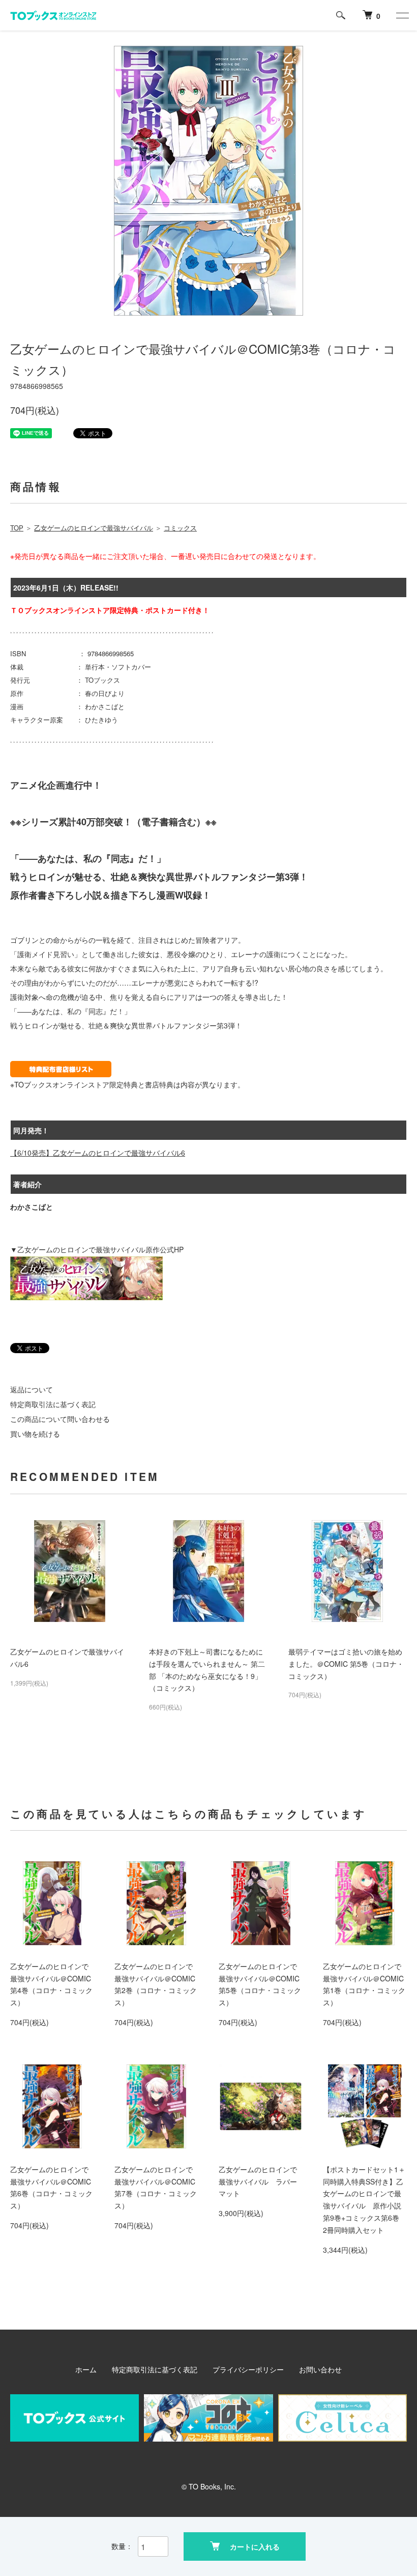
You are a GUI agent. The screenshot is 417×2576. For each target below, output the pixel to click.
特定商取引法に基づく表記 (53, 1404)
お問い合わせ (320, 2369)
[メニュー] (402, 15)
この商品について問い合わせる (60, 1419)
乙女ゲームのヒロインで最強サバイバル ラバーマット (258, 2181)
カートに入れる (255, 2546)
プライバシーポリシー (248, 2369)
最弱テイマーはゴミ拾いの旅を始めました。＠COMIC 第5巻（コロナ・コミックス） (346, 1664)
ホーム (86, 2369)
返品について (32, 1389)
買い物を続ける (35, 1434)
